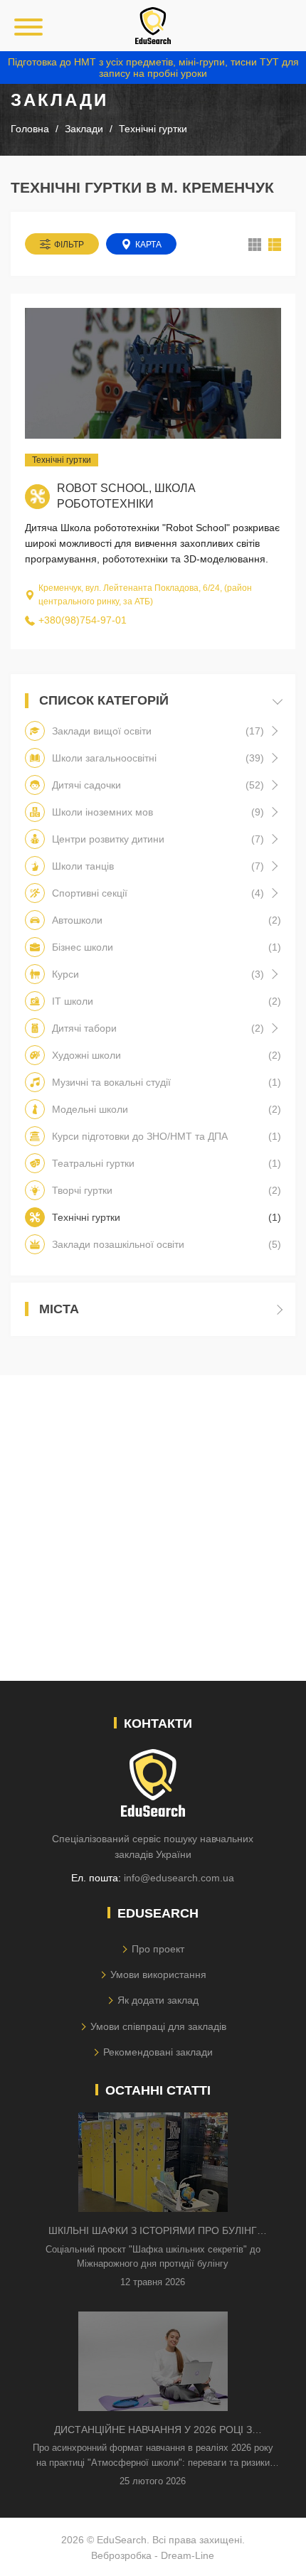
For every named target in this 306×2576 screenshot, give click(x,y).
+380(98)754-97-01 (83, 620)
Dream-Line (188, 2555)
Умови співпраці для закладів (158, 2026)
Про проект (158, 1949)
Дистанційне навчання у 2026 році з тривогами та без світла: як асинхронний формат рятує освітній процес (153, 2431)
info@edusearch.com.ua (179, 1878)
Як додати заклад (158, 2000)
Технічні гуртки (62, 460)
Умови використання (158, 1974)
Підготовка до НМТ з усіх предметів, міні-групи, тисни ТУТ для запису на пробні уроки (153, 68)
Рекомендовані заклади (158, 2052)
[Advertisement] (153, 1528)
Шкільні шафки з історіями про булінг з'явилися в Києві (153, 2232)
